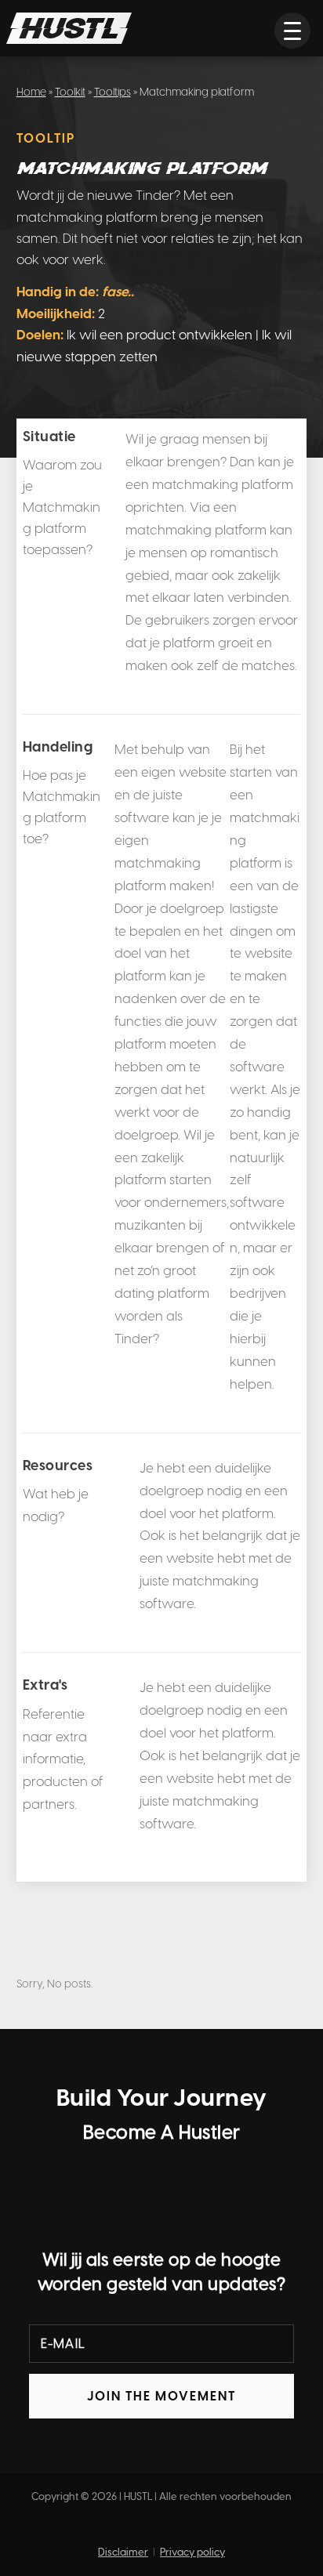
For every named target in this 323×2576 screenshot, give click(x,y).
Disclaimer (123, 2552)
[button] (292, 31)
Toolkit (70, 92)
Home (31, 92)
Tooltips (113, 92)
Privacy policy (192, 2552)
